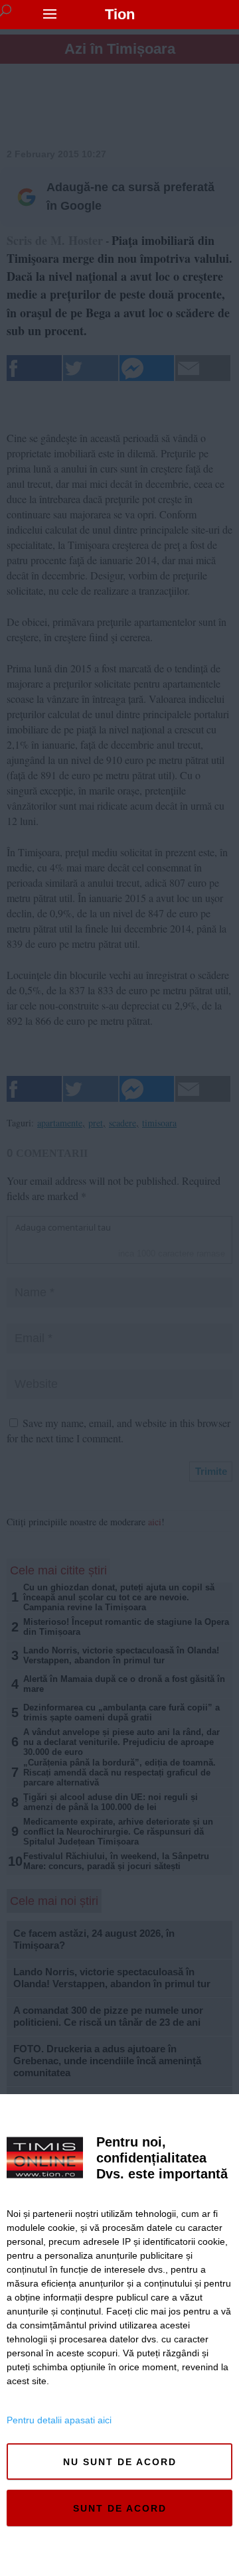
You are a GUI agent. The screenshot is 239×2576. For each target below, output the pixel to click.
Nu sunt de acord (120, 2462)
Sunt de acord (120, 2508)
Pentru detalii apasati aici (59, 2420)
